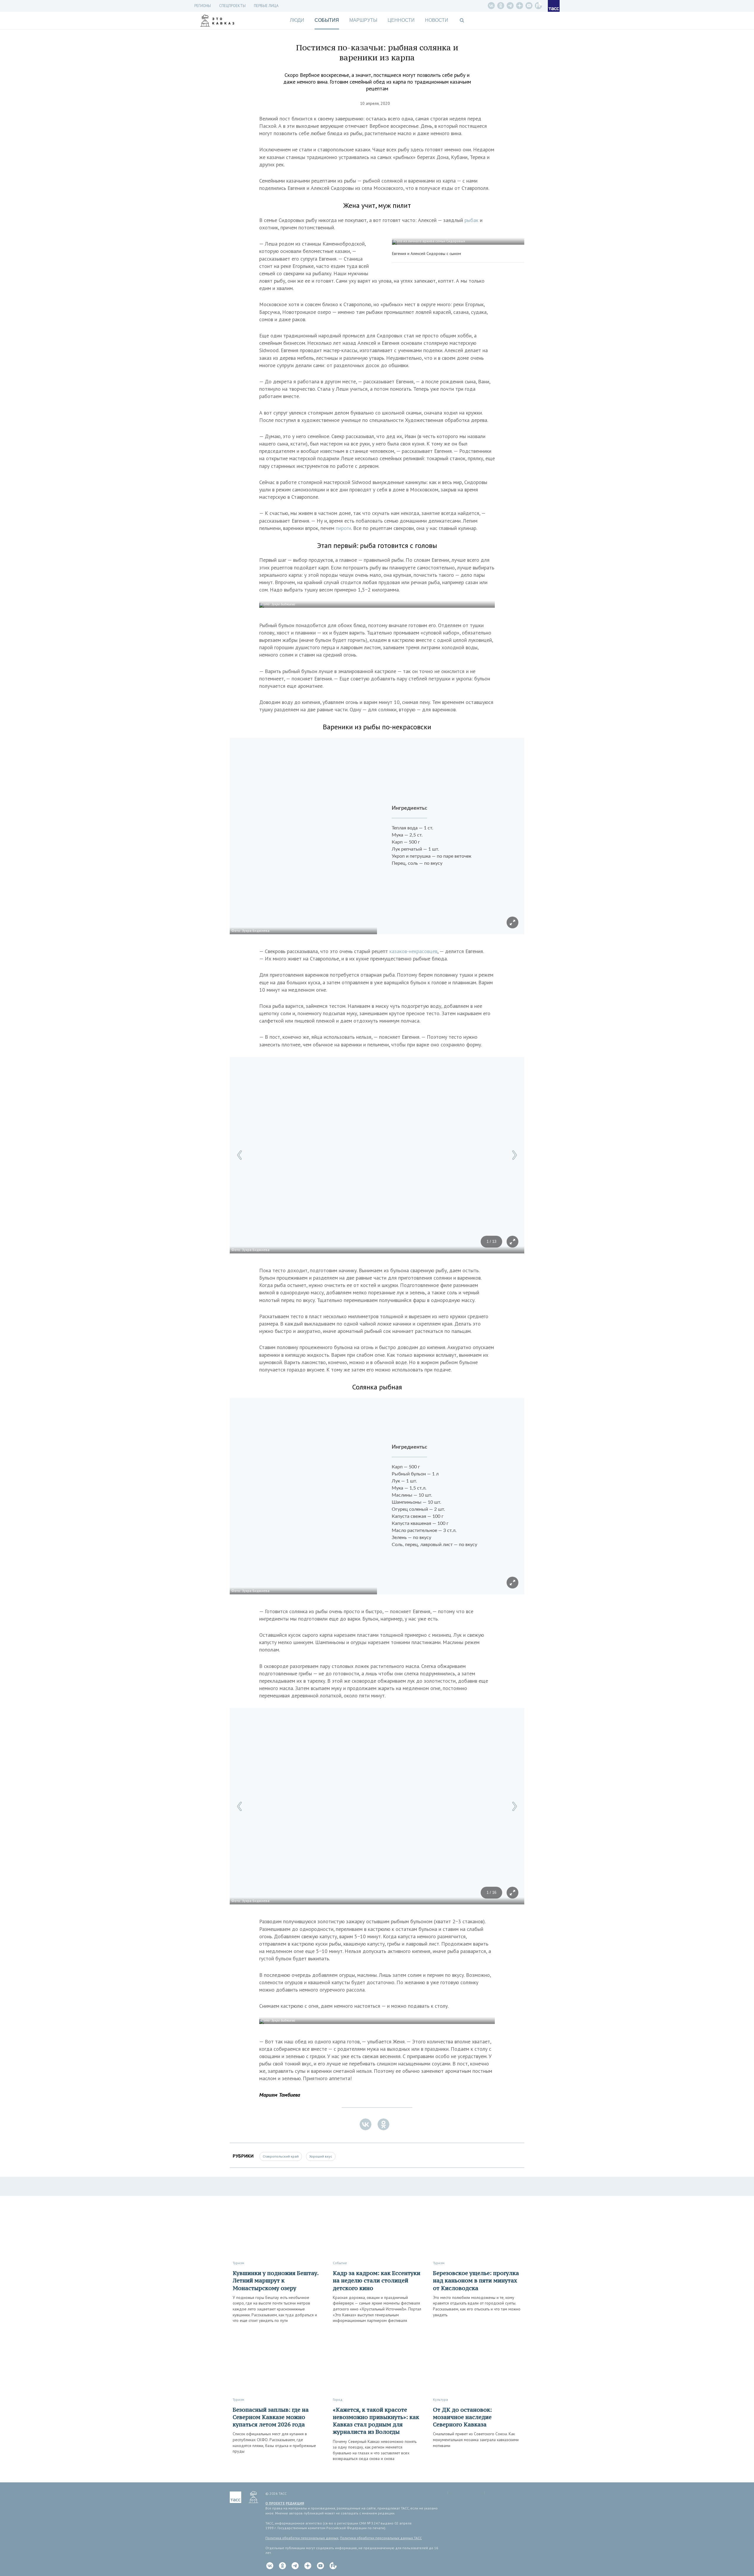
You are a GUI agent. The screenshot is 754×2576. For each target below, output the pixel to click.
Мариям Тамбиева (280, 2095)
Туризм (238, 2263)
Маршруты (363, 20)
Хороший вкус (321, 2156)
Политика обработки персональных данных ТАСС (381, 2538)
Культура (440, 2399)
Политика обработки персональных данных (302, 2538)
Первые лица (266, 6)
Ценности (401, 20)
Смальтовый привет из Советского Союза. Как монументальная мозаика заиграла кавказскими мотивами (476, 2440)
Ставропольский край (281, 2156)
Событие (340, 2263)
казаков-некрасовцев (413, 951)
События (327, 20)
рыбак (472, 220)
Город (338, 2399)
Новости (437, 20)
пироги (343, 528)
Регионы (203, 6)
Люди (297, 20)
